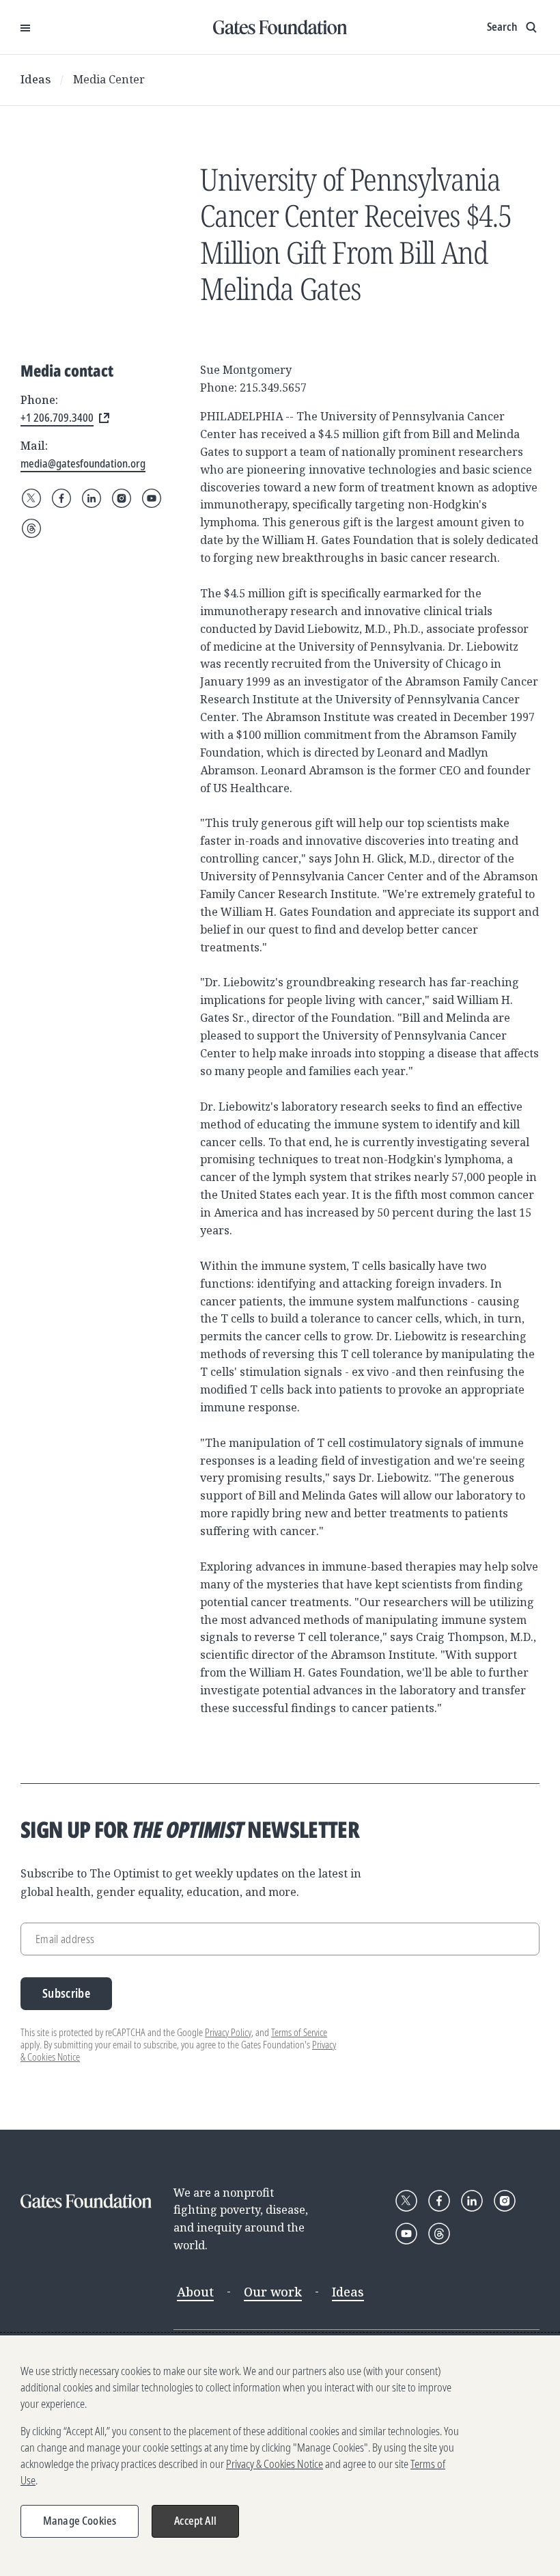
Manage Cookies (80, 2521)
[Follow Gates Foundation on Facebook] (61, 498)
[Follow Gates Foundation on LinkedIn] (92, 498)
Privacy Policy (228, 2032)
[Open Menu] (25, 27)
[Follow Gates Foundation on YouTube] (152, 498)
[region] (280, 2456)
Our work (273, 2292)
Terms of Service (299, 2032)
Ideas (36, 79)
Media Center (109, 79)
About (195, 2292)
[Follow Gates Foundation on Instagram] (122, 498)
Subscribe (66, 1993)
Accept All (195, 2521)
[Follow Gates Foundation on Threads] (31, 528)
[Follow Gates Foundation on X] (31, 498)
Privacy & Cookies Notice (275, 2464)
